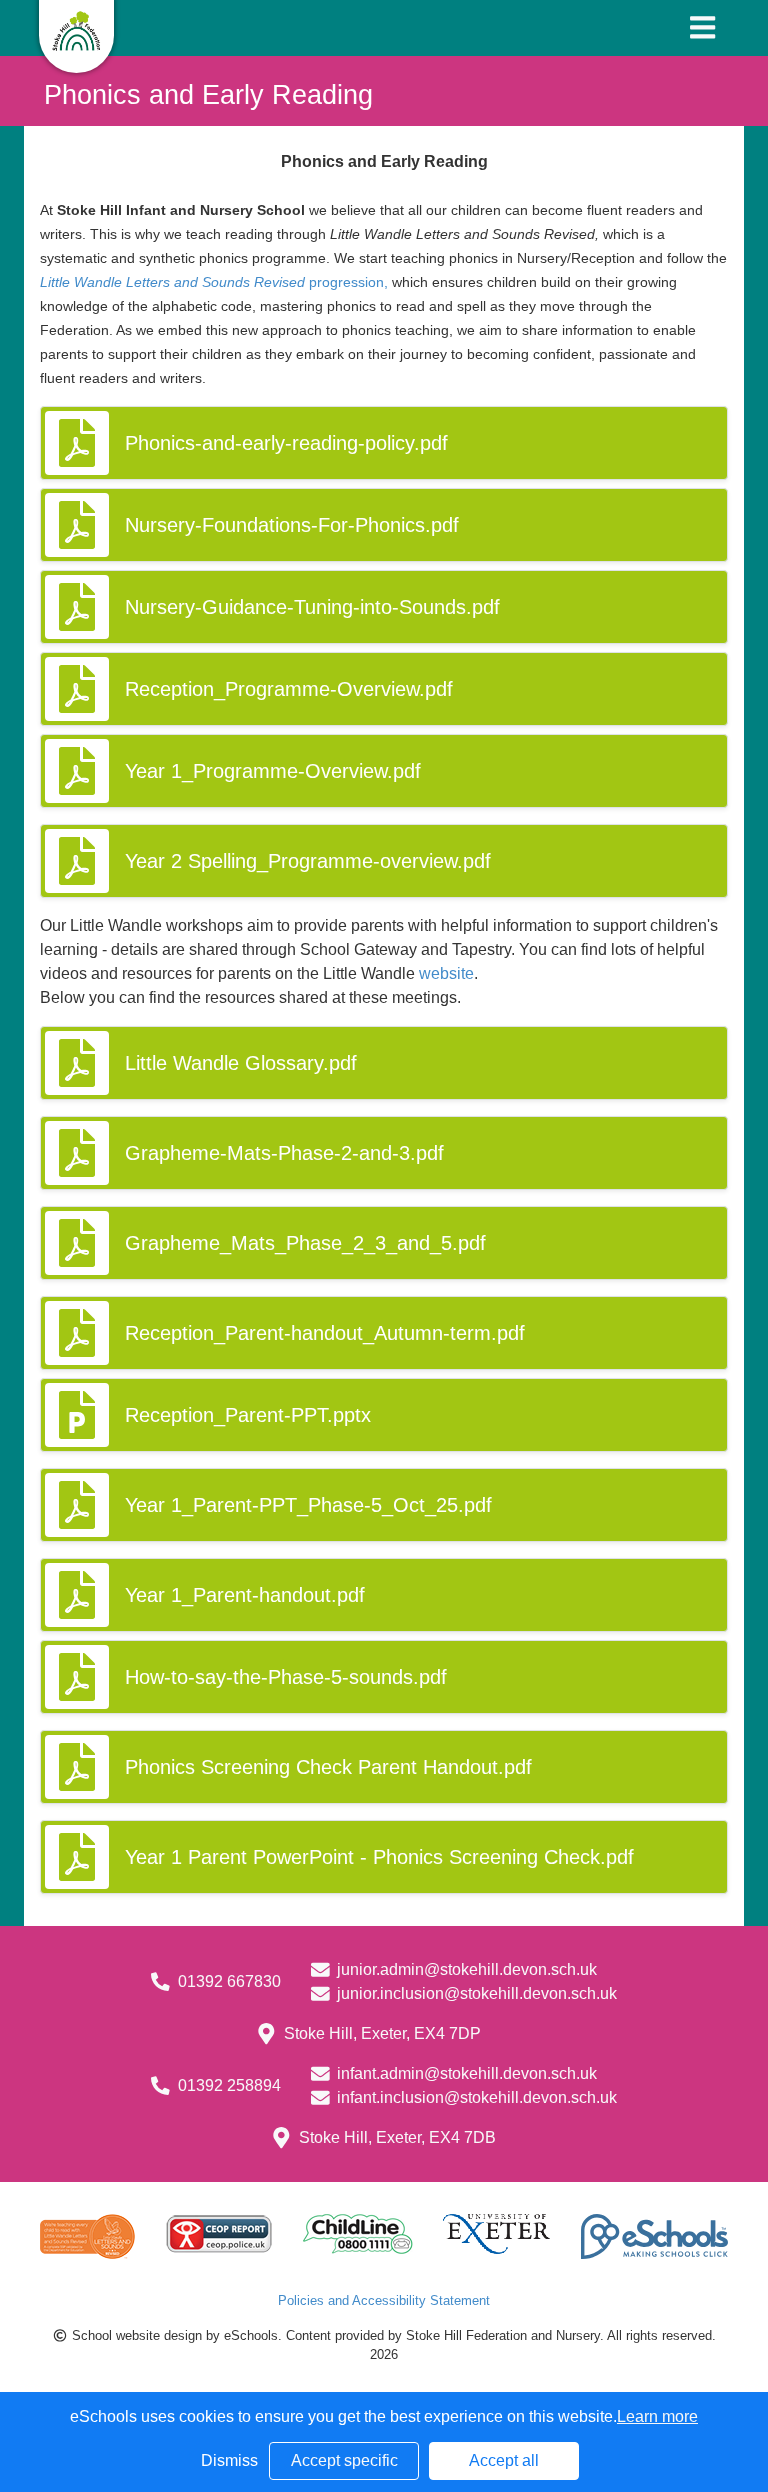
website (446, 973)
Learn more (657, 2416)
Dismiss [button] (229, 2460)
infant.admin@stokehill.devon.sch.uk (467, 2073)
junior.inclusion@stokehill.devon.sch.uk (477, 1993)
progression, (214, 282)
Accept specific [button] (344, 2460)
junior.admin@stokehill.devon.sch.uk (467, 1969)
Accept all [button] (504, 2460)
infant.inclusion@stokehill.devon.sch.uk (477, 2097)
